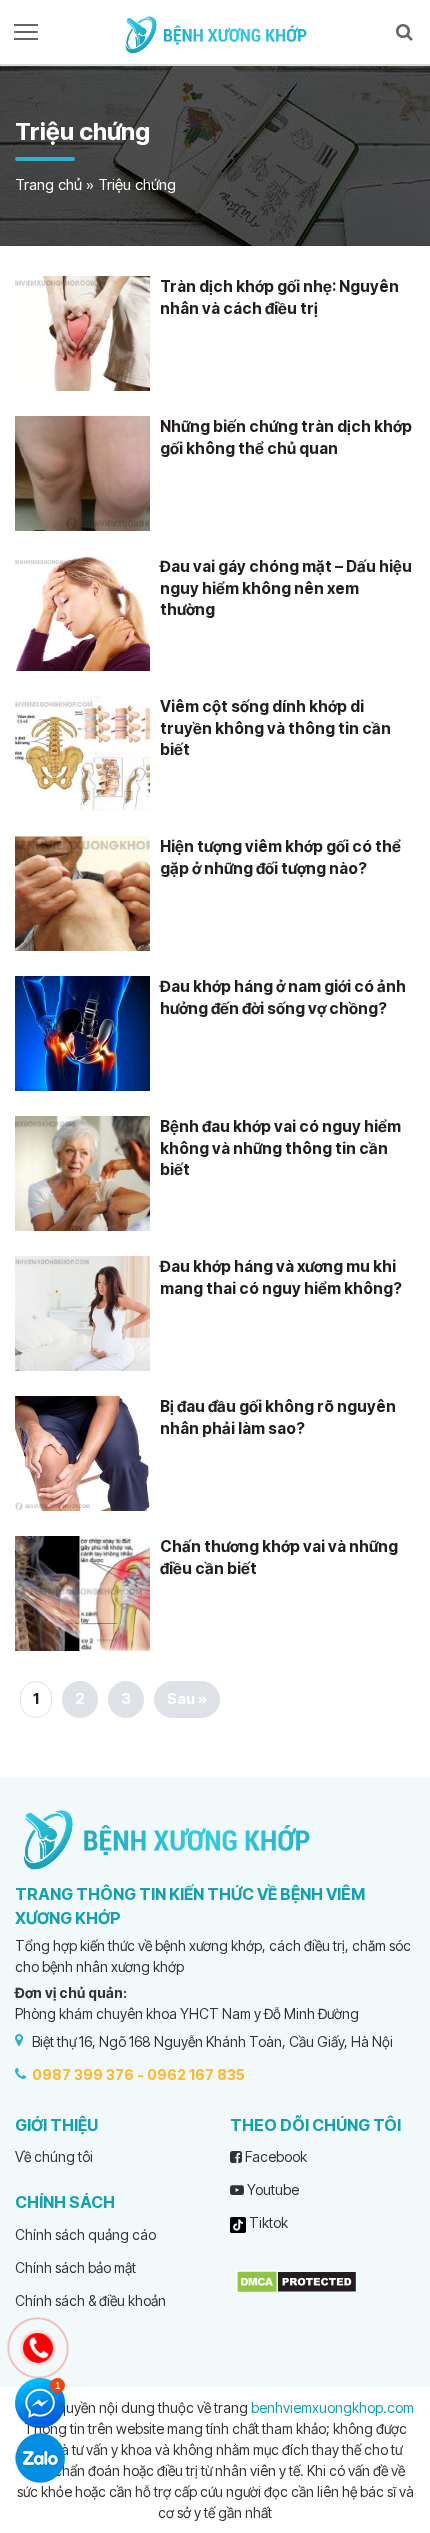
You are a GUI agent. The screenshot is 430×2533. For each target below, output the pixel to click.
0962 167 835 (196, 2074)
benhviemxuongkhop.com (332, 2407)
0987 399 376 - (88, 2074)
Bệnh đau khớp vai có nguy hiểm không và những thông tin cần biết (280, 1148)
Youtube (271, 2189)
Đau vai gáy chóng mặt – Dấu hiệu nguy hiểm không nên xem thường (286, 588)
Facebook (274, 2156)
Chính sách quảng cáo (85, 2234)
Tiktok (267, 2222)
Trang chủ (48, 184)
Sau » (187, 1698)
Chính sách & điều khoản (90, 2300)
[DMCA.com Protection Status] (296, 2279)
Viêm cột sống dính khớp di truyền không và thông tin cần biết (275, 728)
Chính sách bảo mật (75, 2267)
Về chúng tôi (54, 2156)
